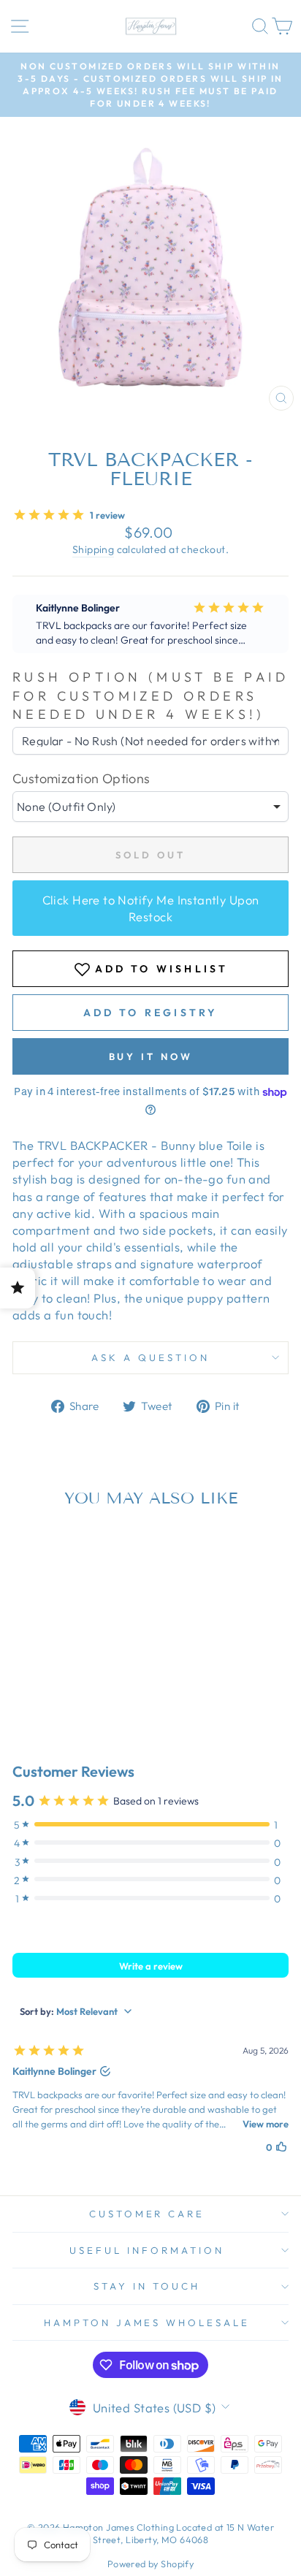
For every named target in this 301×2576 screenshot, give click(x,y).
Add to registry (151, 1013)
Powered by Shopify (150, 2564)
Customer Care (147, 2214)
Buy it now (151, 1056)
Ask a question (150, 1357)
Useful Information (147, 2250)
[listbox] (150, 807)
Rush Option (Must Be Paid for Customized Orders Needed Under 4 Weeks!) (150, 695)
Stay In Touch (147, 2286)
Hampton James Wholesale (147, 2322)
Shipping (93, 549)
